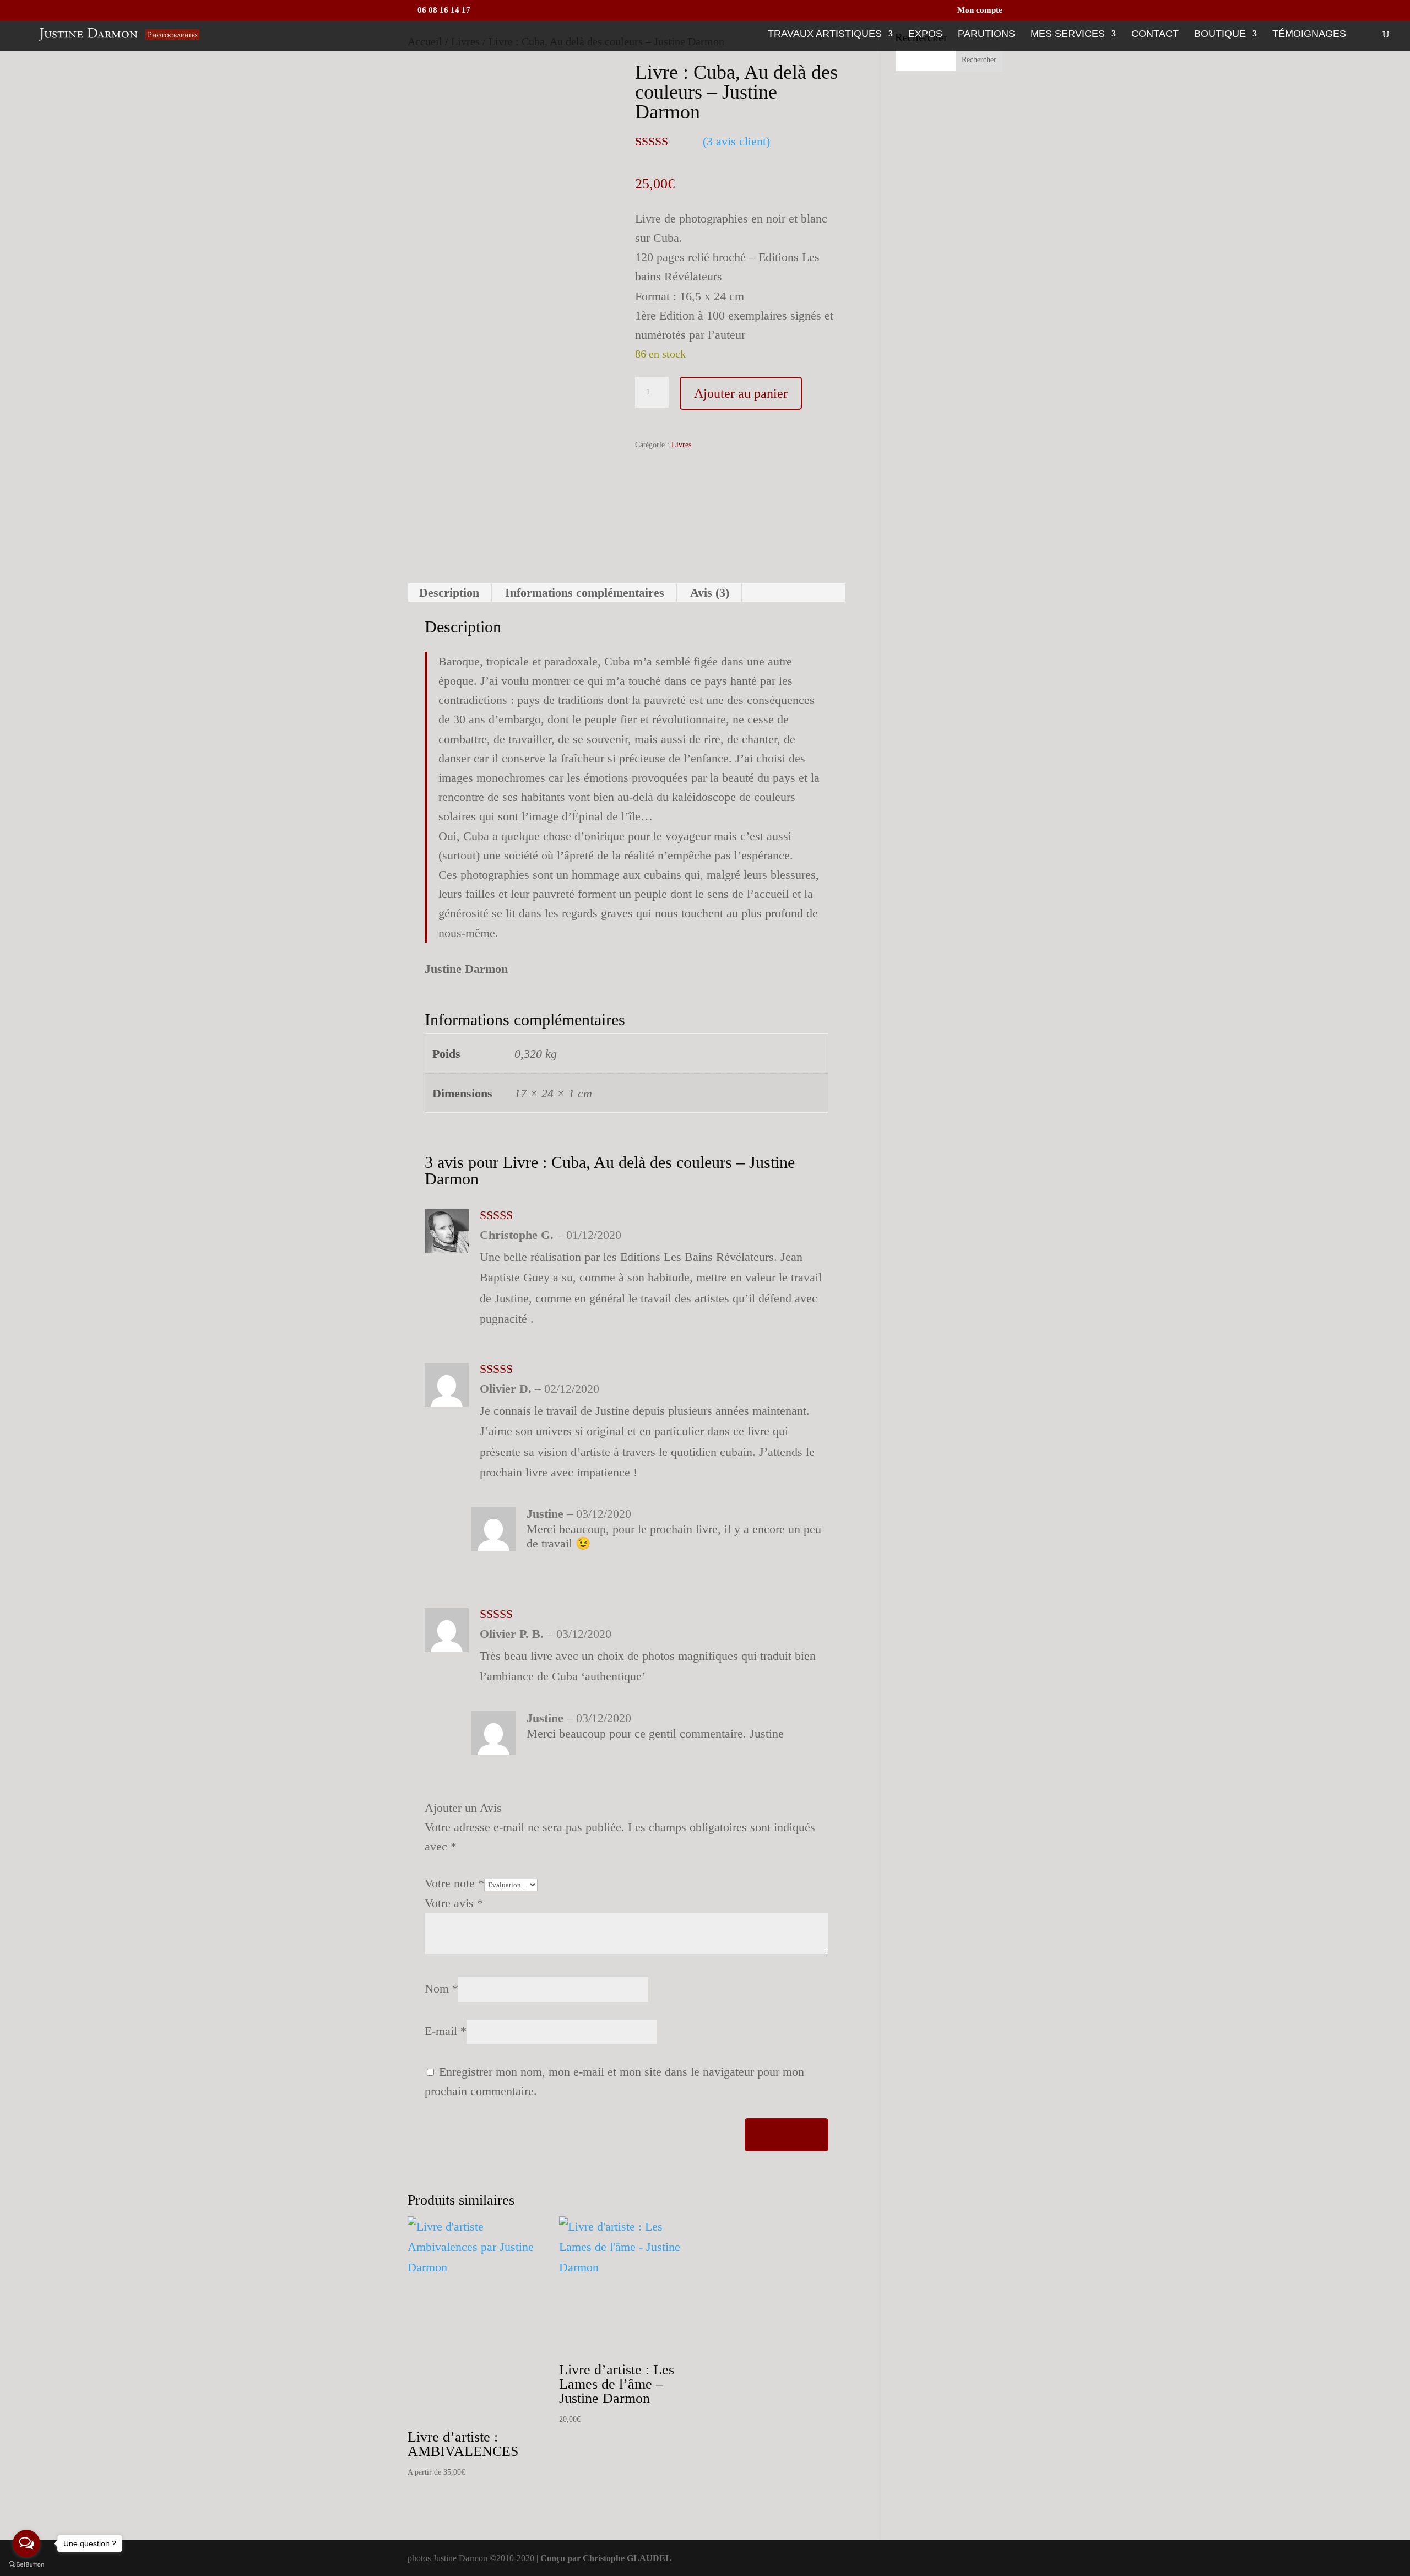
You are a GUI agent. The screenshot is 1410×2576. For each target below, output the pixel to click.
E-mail (446, 2031)
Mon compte (980, 10)
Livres (681, 445)
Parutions (986, 34)
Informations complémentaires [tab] (585, 592)
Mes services (1068, 34)
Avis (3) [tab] (710, 592)
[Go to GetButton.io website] (26, 2565)
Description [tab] (449, 592)
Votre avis (454, 1903)
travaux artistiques (825, 34)
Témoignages (1309, 34)
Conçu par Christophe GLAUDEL (606, 2558)
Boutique (1220, 34)
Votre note (454, 1883)
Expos (925, 34)
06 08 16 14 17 (443, 10)
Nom (441, 1988)
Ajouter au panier (741, 393)
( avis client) (736, 141)
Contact (1155, 34)
